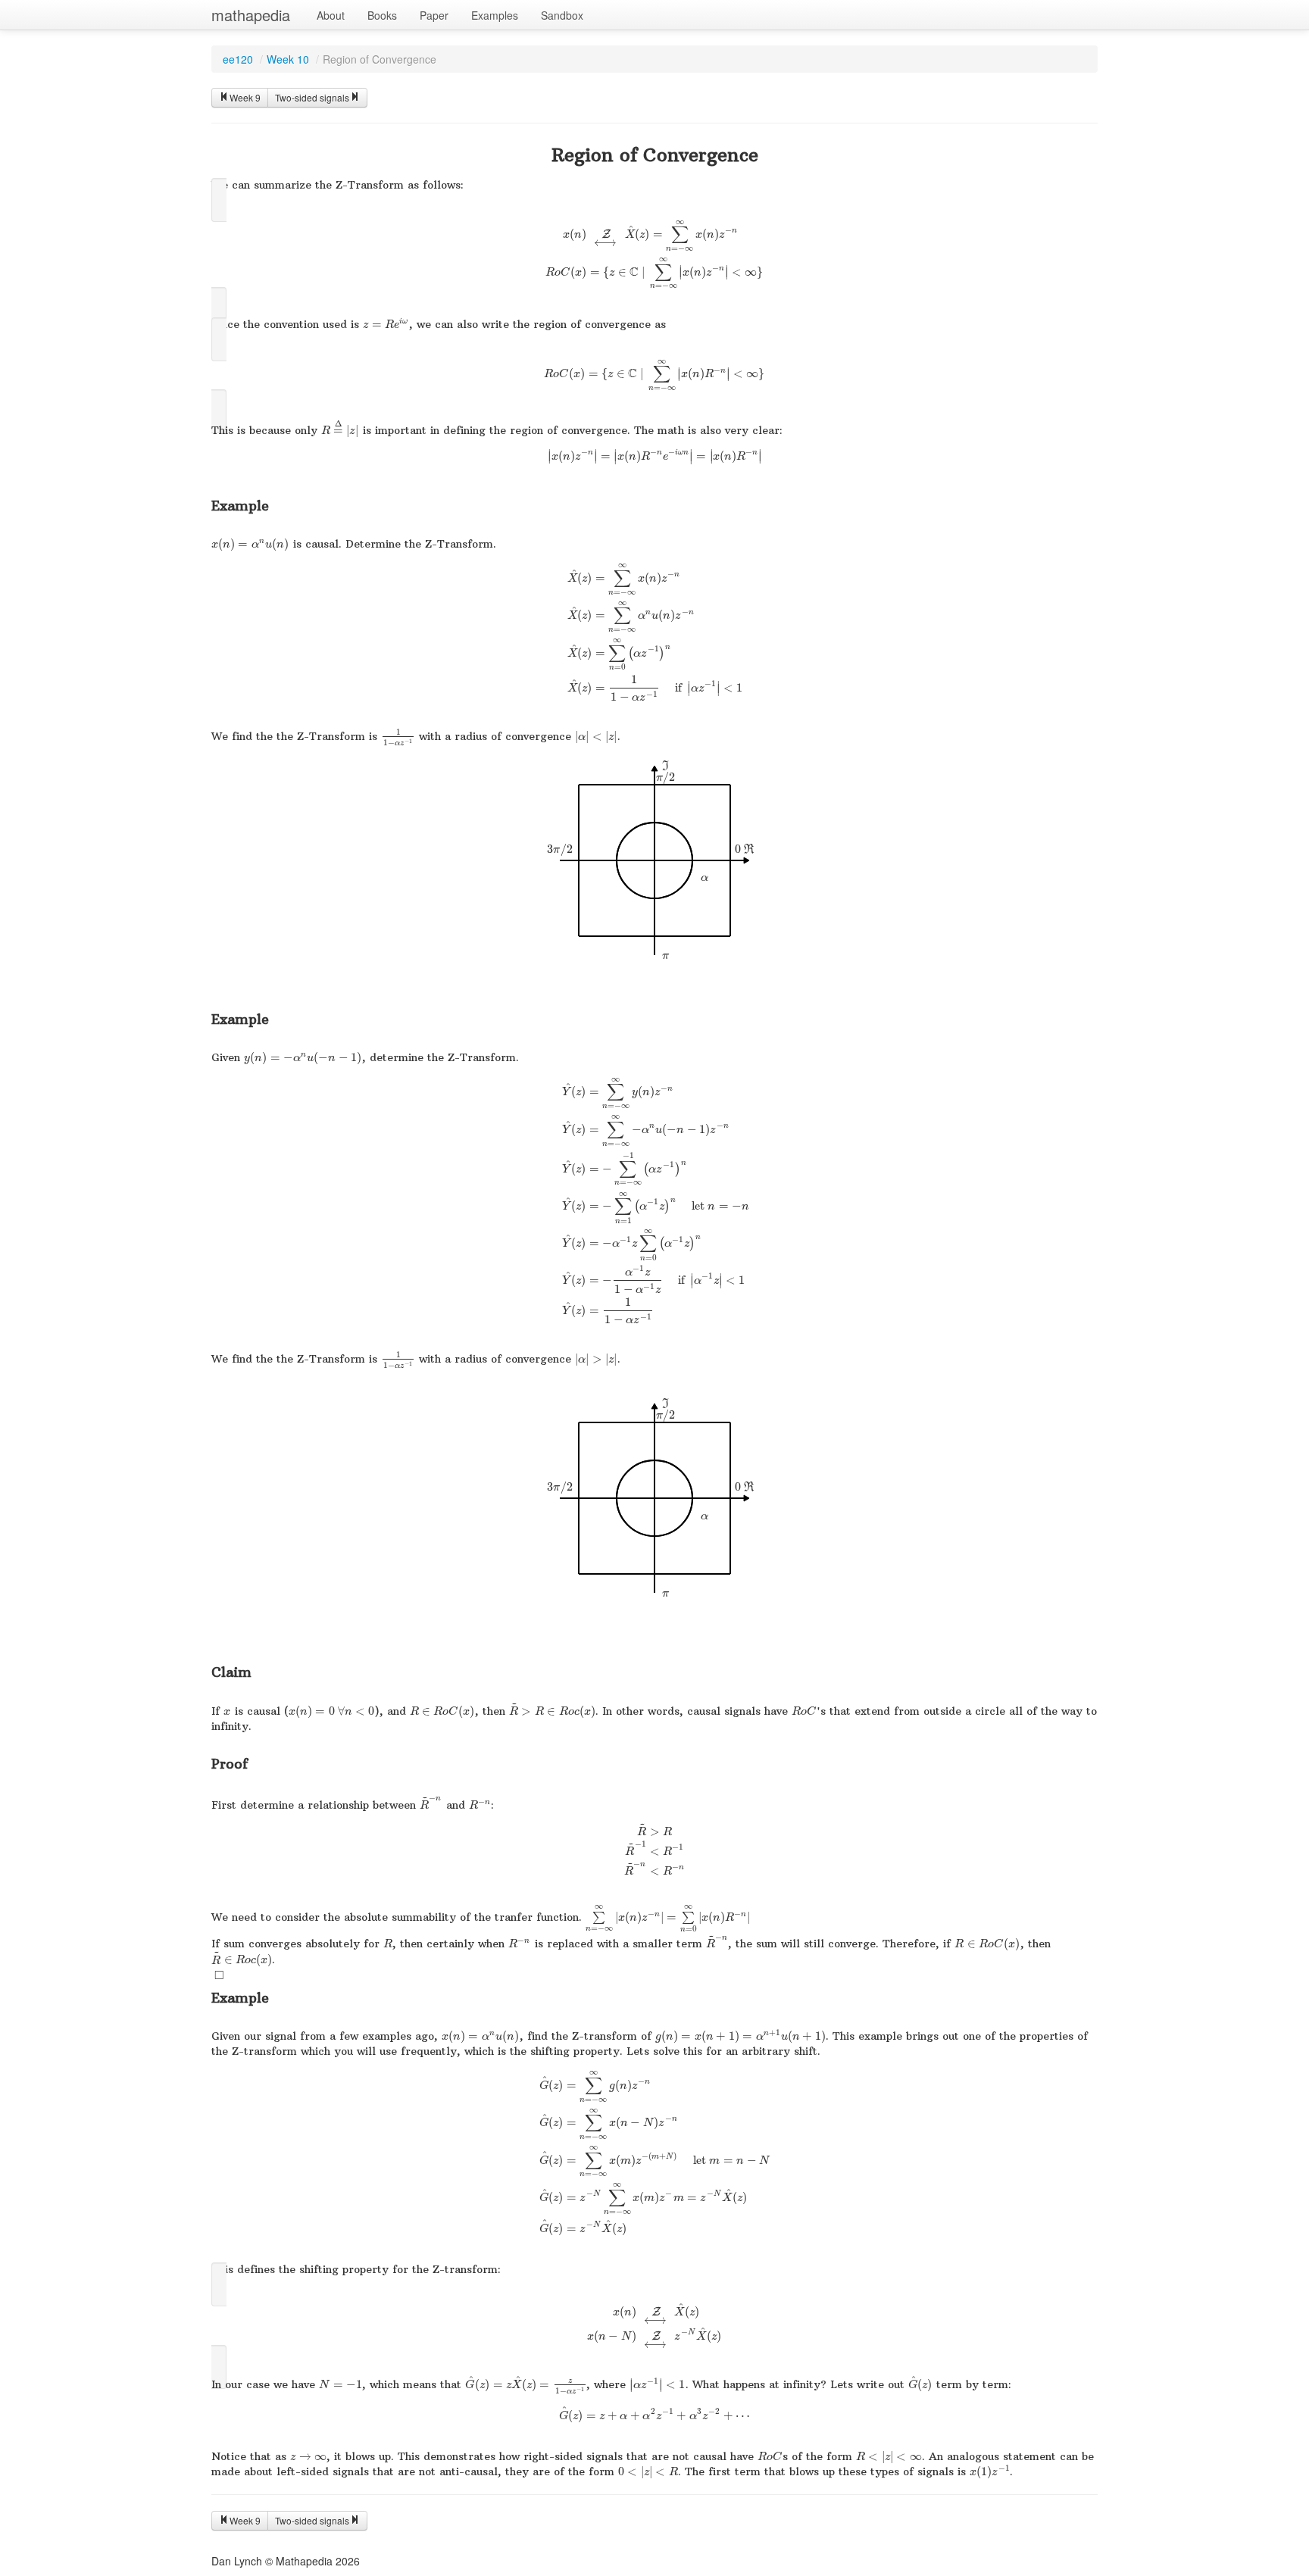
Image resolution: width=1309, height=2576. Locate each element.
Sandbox (562, 15)
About (331, 15)
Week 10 (288, 59)
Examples (495, 15)
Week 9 (245, 97)
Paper (434, 15)
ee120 (238, 59)
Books (382, 15)
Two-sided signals (312, 97)
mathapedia (251, 15)
